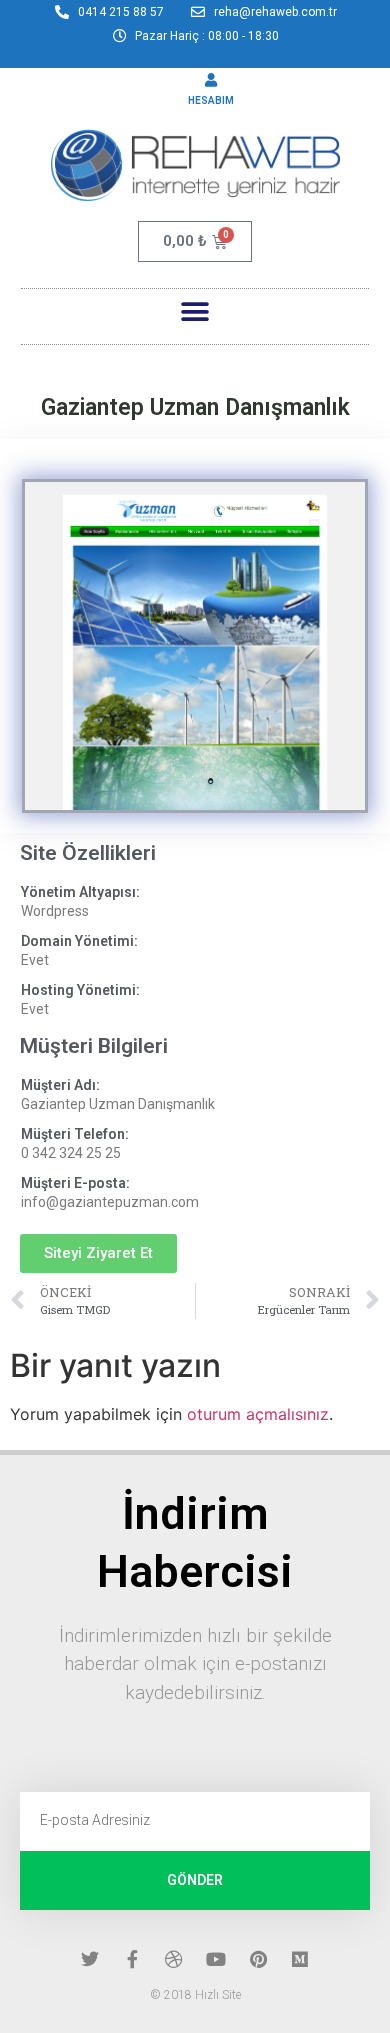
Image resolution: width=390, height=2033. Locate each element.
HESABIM (211, 100)
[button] (195, 311)
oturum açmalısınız (258, 1414)
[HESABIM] (211, 80)
